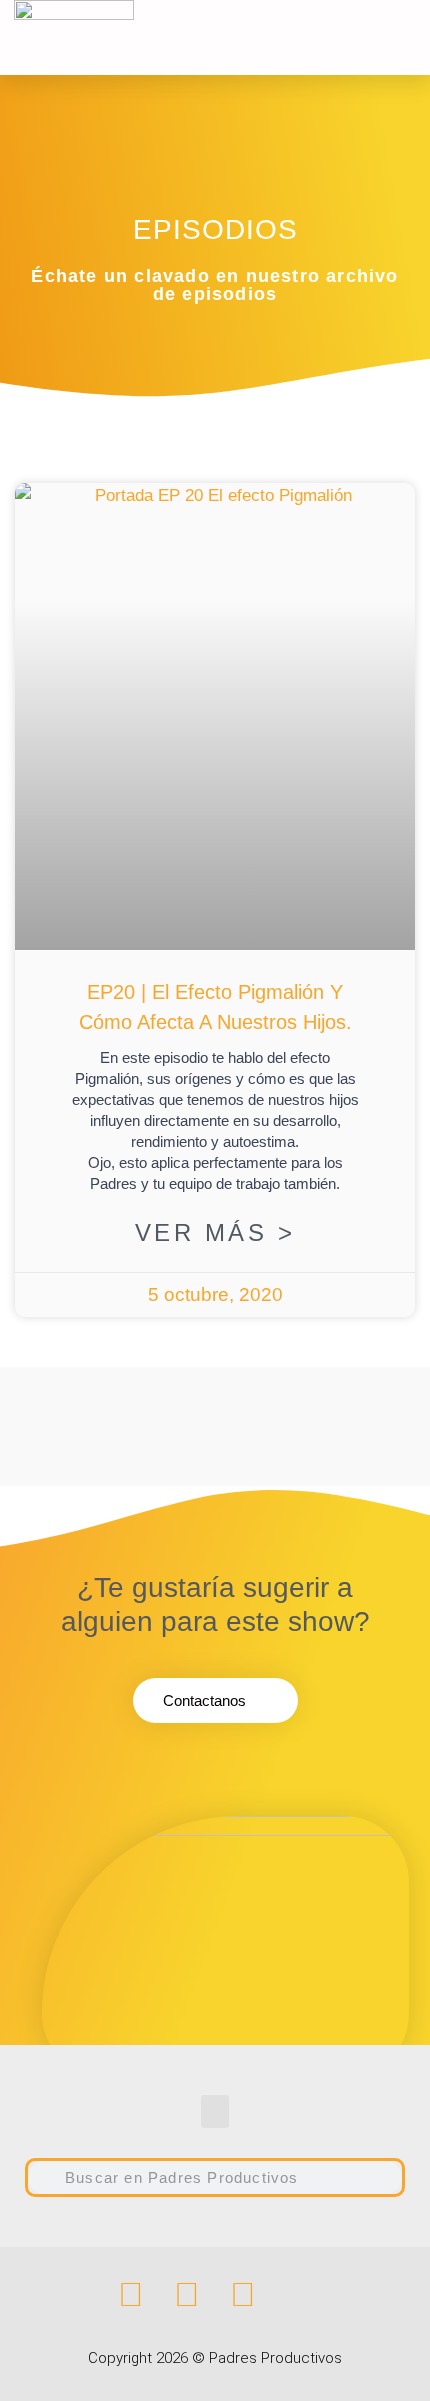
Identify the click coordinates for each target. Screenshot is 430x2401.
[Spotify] (243, 2294)
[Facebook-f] (131, 2294)
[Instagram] (187, 2294)
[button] (329, 37)
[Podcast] (299, 2294)
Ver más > (215, 1232)
